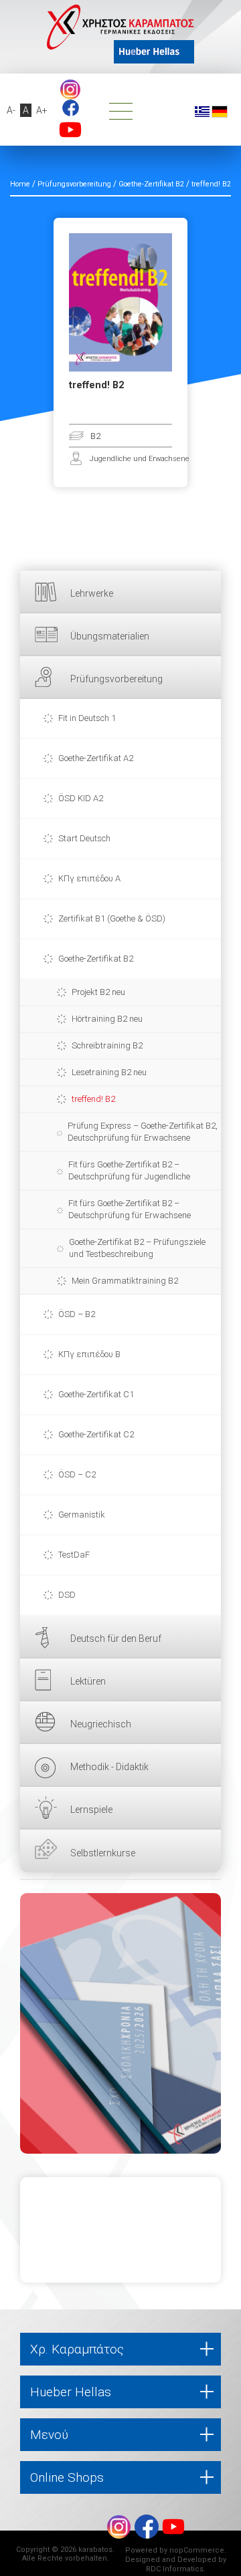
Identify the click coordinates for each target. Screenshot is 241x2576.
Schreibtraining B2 (107, 1045)
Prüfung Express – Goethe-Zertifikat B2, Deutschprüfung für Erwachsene (143, 1132)
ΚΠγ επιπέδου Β (89, 1354)
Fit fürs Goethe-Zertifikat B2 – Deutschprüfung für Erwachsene (130, 1209)
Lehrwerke (92, 593)
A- (11, 110)
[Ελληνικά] (202, 111)
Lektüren (88, 1681)
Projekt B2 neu (98, 992)
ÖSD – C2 (77, 1474)
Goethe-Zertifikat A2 (96, 758)
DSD (67, 1595)
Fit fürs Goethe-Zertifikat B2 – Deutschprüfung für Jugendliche (129, 1170)
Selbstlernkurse (103, 1853)
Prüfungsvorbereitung (116, 679)
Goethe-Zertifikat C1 (96, 1394)
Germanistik (82, 1515)
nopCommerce (197, 2550)
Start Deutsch (84, 838)
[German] (220, 111)
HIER (120, 2023)
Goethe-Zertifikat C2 (96, 1434)
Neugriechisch (101, 1724)
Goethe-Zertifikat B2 (96, 959)
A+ (42, 110)
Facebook (71, 108)
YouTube (70, 130)
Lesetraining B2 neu (109, 1072)
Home (20, 184)
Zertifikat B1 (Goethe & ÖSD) (112, 918)
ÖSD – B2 (77, 1314)
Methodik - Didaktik (109, 1767)
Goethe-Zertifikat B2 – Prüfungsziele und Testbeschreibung (137, 1248)
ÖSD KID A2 (81, 798)
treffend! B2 (93, 1099)
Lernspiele (91, 1810)
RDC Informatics (175, 2569)
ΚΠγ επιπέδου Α (89, 878)
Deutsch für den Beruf (116, 1638)
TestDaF (74, 1555)
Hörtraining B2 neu (107, 1019)
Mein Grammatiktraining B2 (125, 1281)
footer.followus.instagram (70, 90)
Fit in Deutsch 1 (87, 718)
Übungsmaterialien (110, 636)
